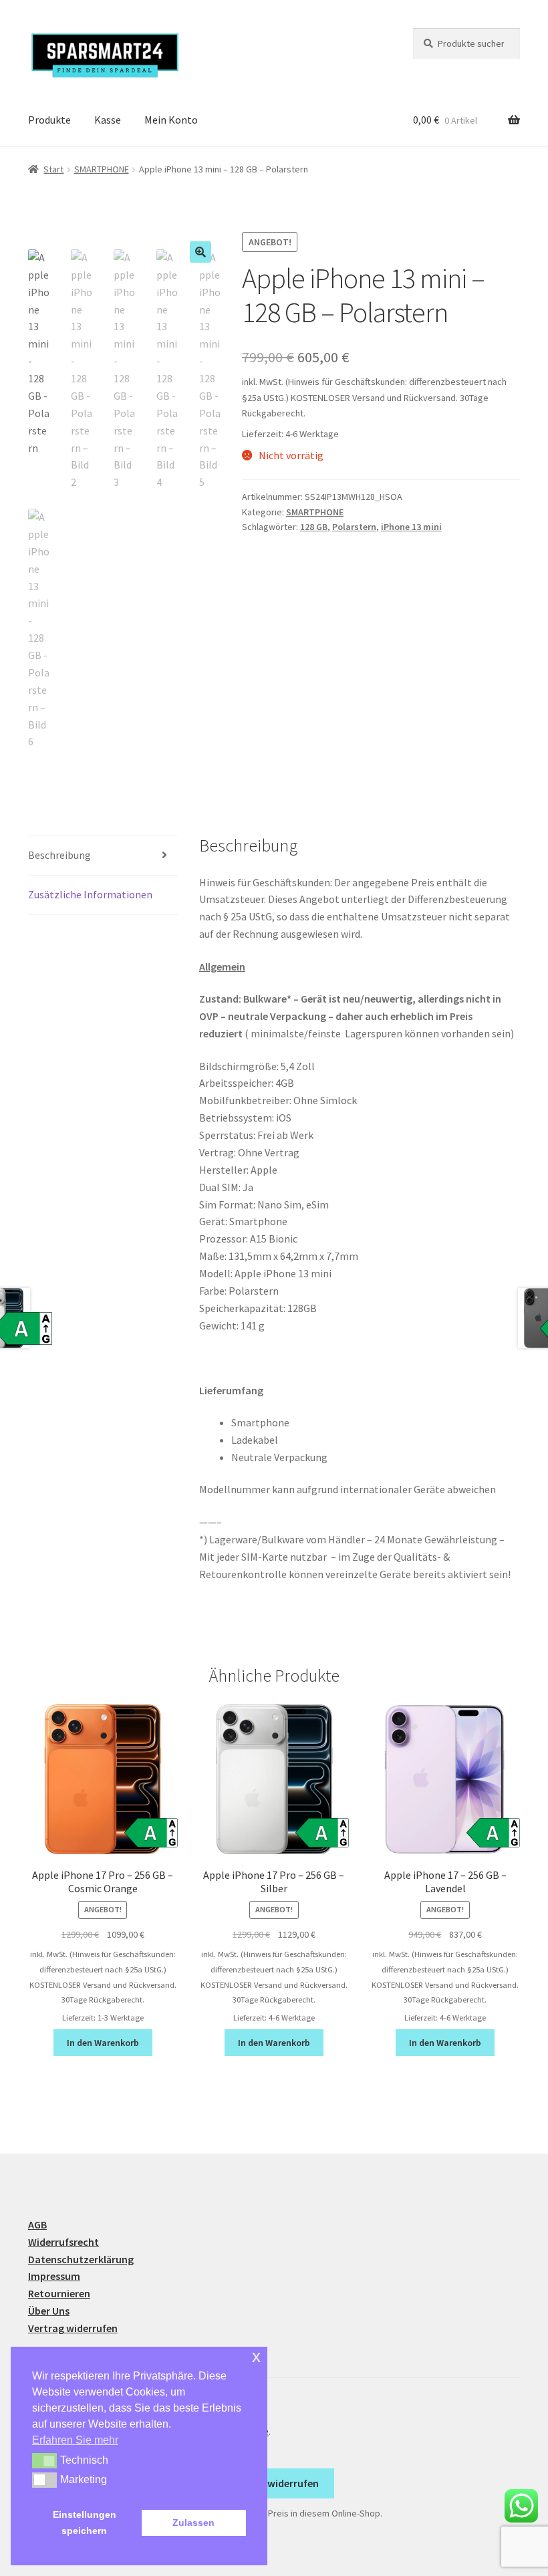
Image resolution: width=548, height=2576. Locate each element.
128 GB (314, 527)
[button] (200, 252)
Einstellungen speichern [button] (85, 2523)
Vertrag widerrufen (73, 2328)
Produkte (49, 120)
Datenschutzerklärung (81, 2259)
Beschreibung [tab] (59, 855)
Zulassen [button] (193, 2523)
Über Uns (49, 2311)
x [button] (256, 2356)
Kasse (108, 120)
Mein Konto (171, 120)
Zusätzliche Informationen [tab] (90, 894)
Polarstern (354, 527)
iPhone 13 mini (411, 527)
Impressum (54, 2276)
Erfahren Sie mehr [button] (75, 2440)
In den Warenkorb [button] (103, 2043)
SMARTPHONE (102, 169)
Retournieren (59, 2293)
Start (53, 169)
